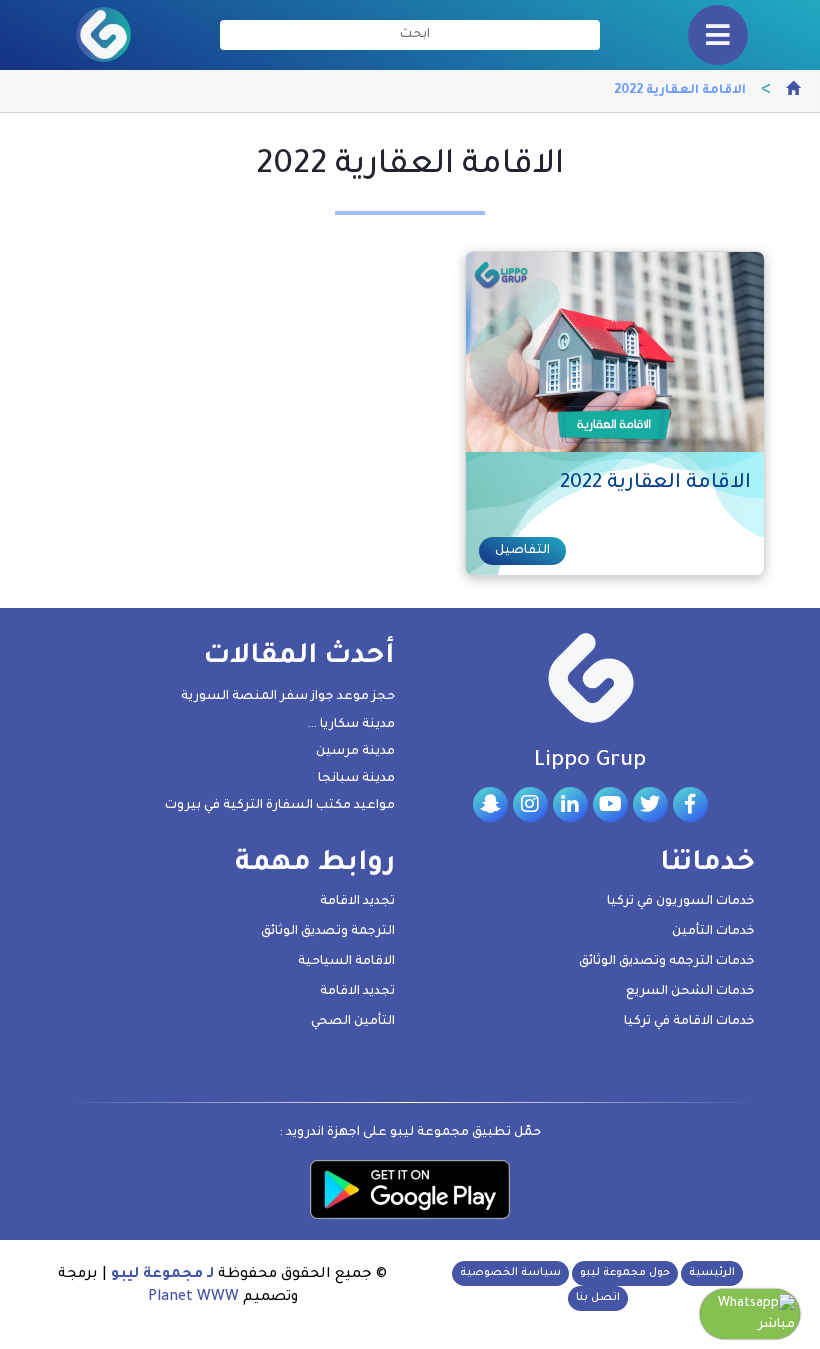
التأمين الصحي (353, 1022)
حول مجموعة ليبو (625, 1273)
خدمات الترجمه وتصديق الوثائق (667, 962)
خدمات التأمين (713, 932)
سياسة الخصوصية (510, 1273)
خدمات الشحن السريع (690, 992)
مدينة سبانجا (356, 779)
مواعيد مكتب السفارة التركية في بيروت (280, 806)
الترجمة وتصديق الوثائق (328, 932)
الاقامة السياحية (346, 962)
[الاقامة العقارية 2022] (614, 353)
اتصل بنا (598, 1298)
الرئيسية (712, 1273)
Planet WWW (193, 1298)
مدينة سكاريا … (351, 725)
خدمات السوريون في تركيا (681, 902)
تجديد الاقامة (357, 902)
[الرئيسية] (793, 92)
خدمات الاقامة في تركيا (689, 1022)
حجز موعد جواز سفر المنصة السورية (288, 697)
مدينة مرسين (355, 752)
